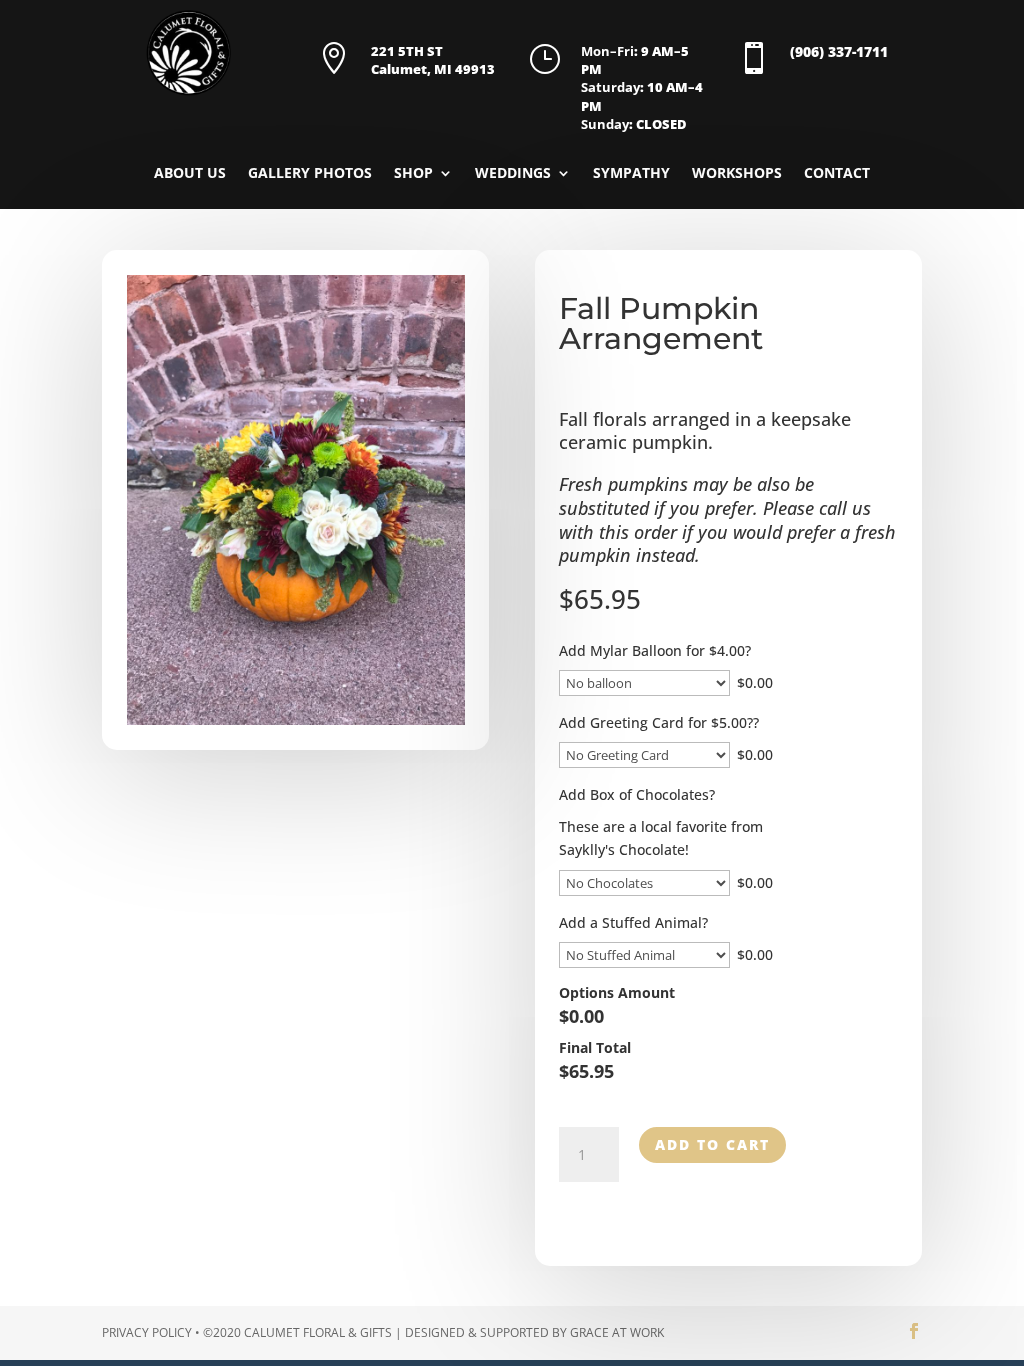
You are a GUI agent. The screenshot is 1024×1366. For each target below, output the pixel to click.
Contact (837, 174)
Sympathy (631, 174)
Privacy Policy (147, 1332)
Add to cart (712, 1144)
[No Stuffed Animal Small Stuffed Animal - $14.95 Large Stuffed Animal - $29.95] (644, 955)
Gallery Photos (310, 174)
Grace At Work (617, 1332)
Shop (413, 174)
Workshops (737, 174)
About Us (190, 174)
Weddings (513, 174)
